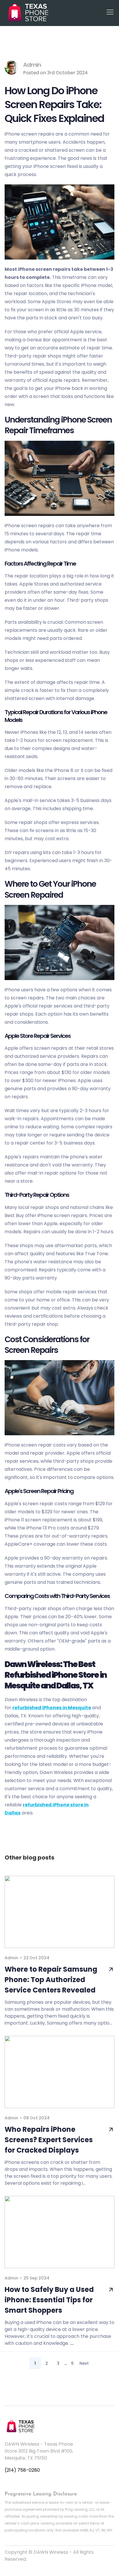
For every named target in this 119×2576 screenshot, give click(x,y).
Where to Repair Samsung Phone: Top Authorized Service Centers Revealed (51, 1980)
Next (84, 2363)
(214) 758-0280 (22, 2470)
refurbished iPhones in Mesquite (52, 1708)
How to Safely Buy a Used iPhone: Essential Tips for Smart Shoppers (49, 2300)
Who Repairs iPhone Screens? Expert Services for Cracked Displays (49, 2140)
